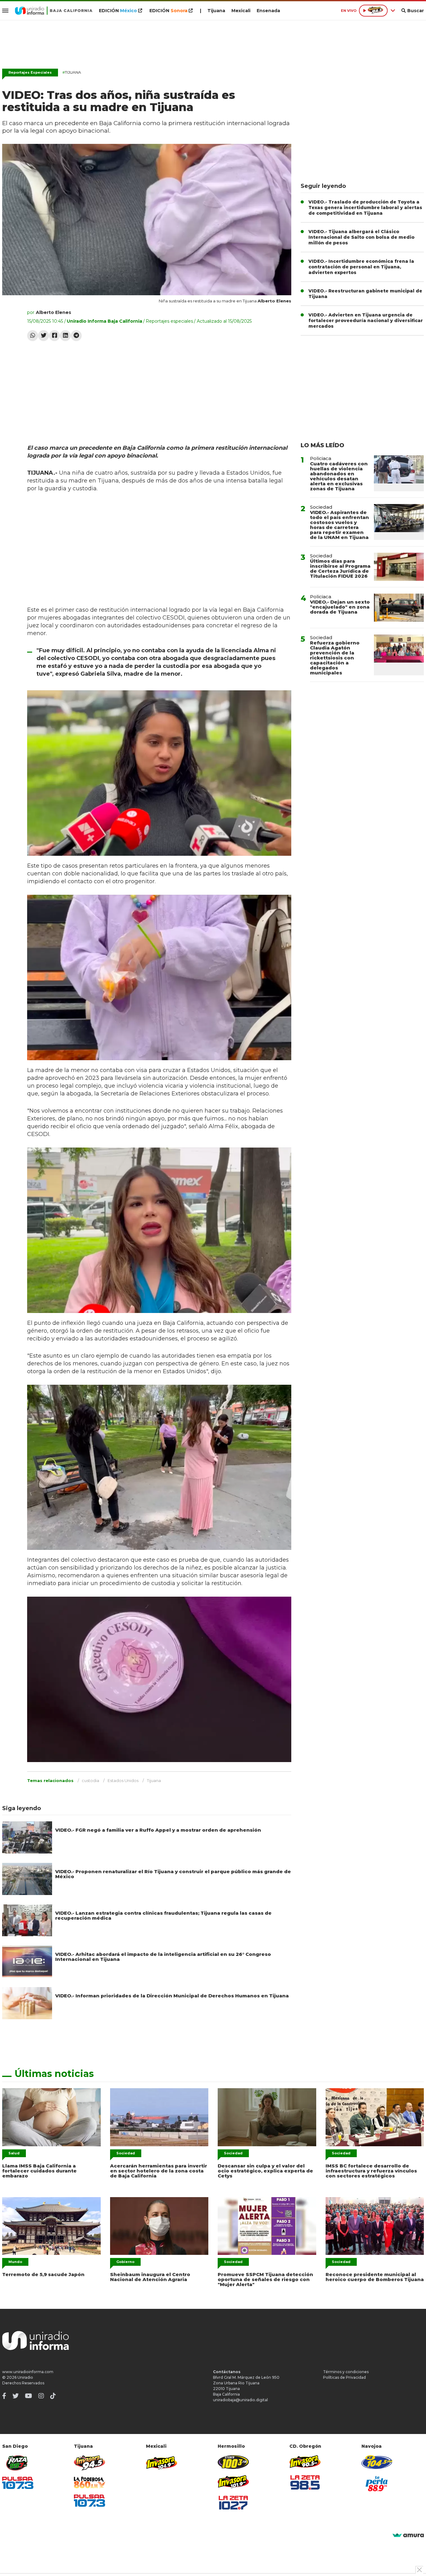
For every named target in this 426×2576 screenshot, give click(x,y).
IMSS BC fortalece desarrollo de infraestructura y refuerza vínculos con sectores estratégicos (371, 2171)
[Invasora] (18, 2463)
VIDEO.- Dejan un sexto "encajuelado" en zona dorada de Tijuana (340, 607)
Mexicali (241, 11)
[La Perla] (377, 2484)
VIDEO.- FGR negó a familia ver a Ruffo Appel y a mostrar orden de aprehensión (158, 1830)
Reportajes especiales (169, 321)
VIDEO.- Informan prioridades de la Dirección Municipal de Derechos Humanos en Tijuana (172, 1996)
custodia (90, 1780)
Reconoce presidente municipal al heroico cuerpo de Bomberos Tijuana (375, 2277)
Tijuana (216, 11)
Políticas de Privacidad (344, 2377)
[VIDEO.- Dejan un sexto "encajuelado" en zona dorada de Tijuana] (399, 608)
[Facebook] (54, 336)
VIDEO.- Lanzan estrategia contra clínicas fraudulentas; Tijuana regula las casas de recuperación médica (163, 1915)
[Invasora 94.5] (90, 2463)
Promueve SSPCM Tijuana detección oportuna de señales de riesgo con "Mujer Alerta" (265, 2279)
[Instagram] (41, 2396)
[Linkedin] (65, 336)
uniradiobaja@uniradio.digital (240, 2400)
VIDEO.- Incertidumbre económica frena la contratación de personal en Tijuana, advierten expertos (361, 267)
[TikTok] (53, 2396)
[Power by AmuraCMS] (408, 2536)
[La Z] (233, 2503)
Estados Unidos (123, 1780)
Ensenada (268, 11)
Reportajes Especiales (30, 72)
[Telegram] (76, 336)
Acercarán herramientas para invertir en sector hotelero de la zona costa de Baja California (159, 2171)
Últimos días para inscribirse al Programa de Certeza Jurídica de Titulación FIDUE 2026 (340, 568)
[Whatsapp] (33, 336)
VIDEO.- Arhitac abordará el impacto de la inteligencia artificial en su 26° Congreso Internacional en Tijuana (163, 1957)
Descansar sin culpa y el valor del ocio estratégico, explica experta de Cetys (265, 2171)
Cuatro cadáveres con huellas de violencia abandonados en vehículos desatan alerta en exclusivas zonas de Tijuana (339, 476)
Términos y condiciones (346, 2372)
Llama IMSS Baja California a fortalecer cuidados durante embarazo (39, 2171)
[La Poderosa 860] (90, 2483)
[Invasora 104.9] (162, 2462)
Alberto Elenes (53, 312)
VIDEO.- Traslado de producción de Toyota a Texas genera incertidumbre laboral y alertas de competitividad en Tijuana (365, 208)
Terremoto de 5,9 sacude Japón (43, 2274)
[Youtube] (29, 2396)
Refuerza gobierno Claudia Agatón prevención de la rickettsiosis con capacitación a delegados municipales (335, 658)
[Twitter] (44, 336)
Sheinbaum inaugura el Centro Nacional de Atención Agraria (150, 2277)
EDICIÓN (118, 11)
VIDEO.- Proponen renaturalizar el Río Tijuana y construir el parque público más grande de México (173, 1874)
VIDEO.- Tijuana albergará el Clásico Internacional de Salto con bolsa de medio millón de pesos (361, 237)
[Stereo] (233, 2462)
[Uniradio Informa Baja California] (54, 11)
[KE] (377, 2462)
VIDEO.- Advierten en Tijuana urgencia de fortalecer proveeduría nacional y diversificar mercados (366, 321)
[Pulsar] (18, 2483)
